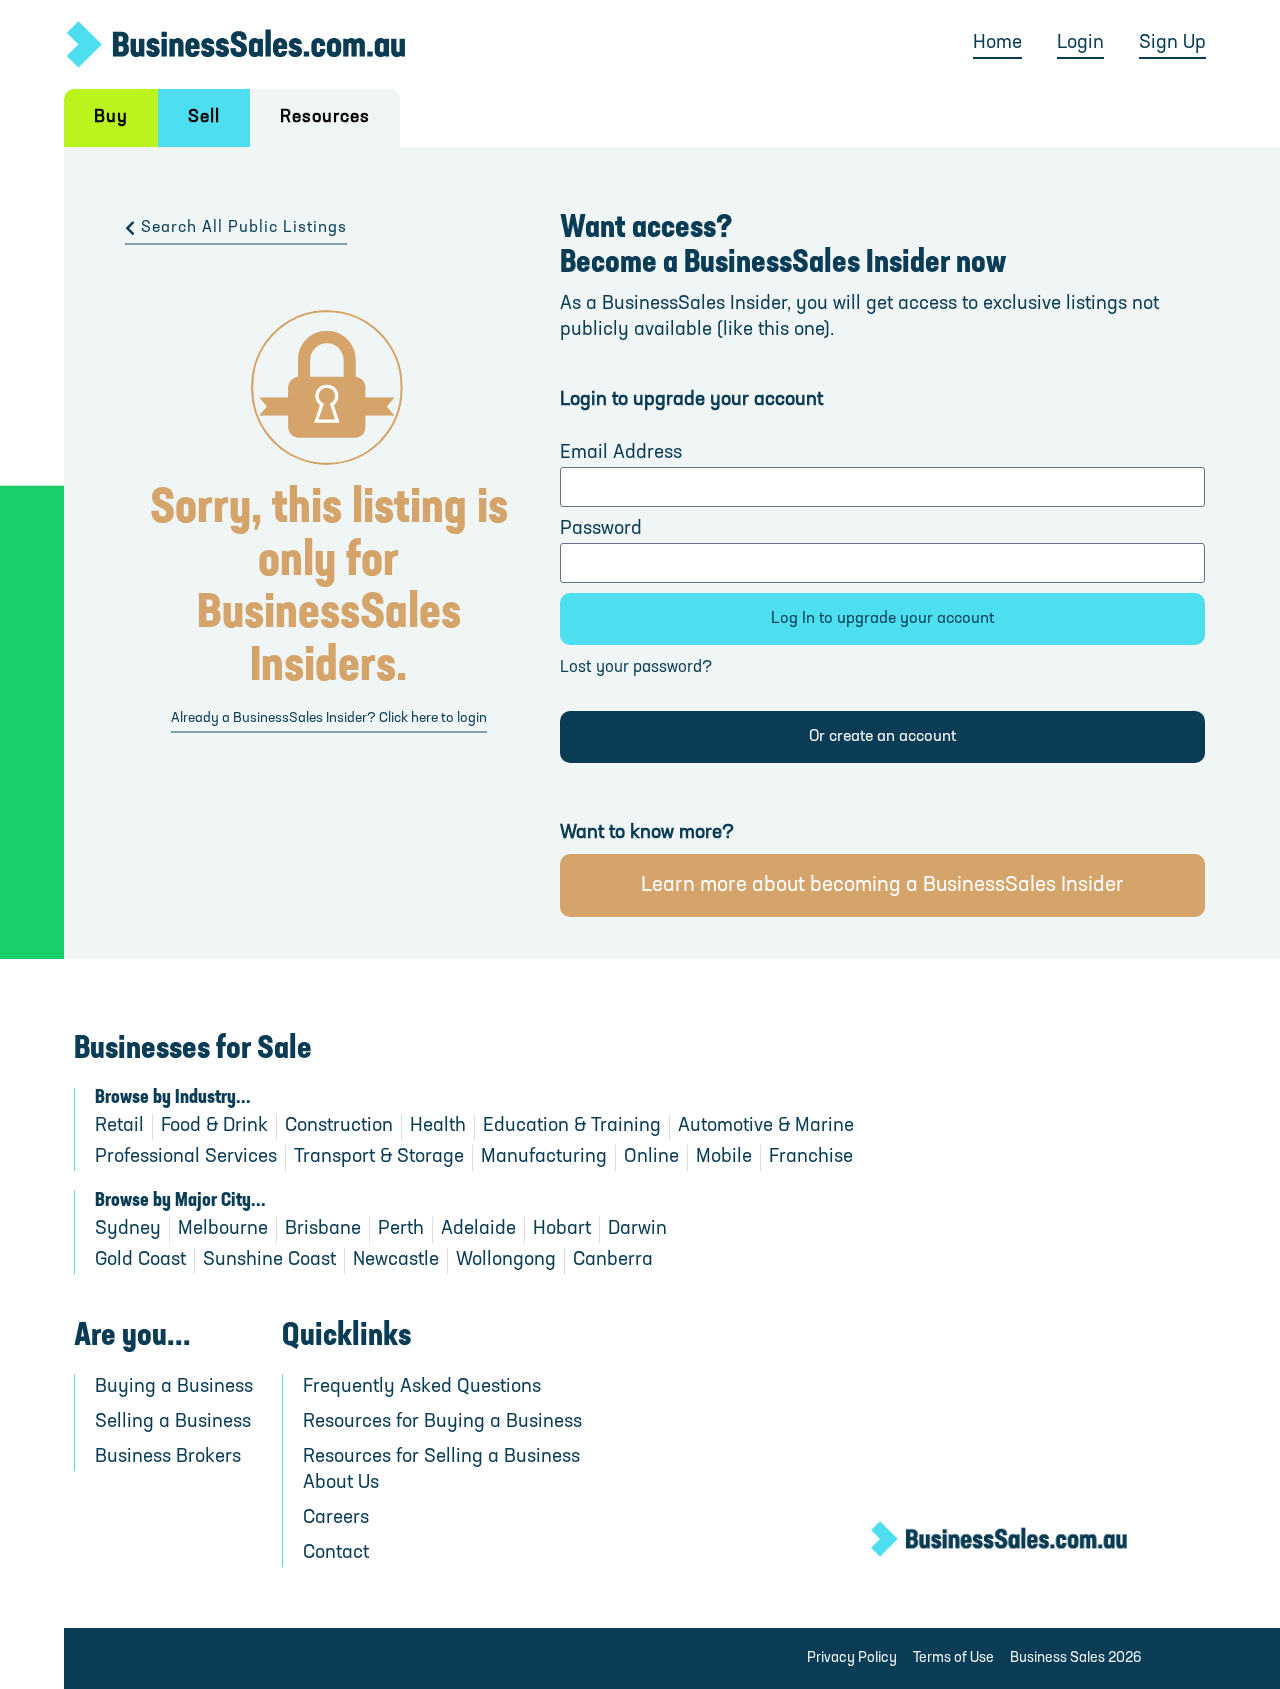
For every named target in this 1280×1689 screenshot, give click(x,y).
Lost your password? (636, 668)
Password (601, 529)
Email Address (621, 453)
